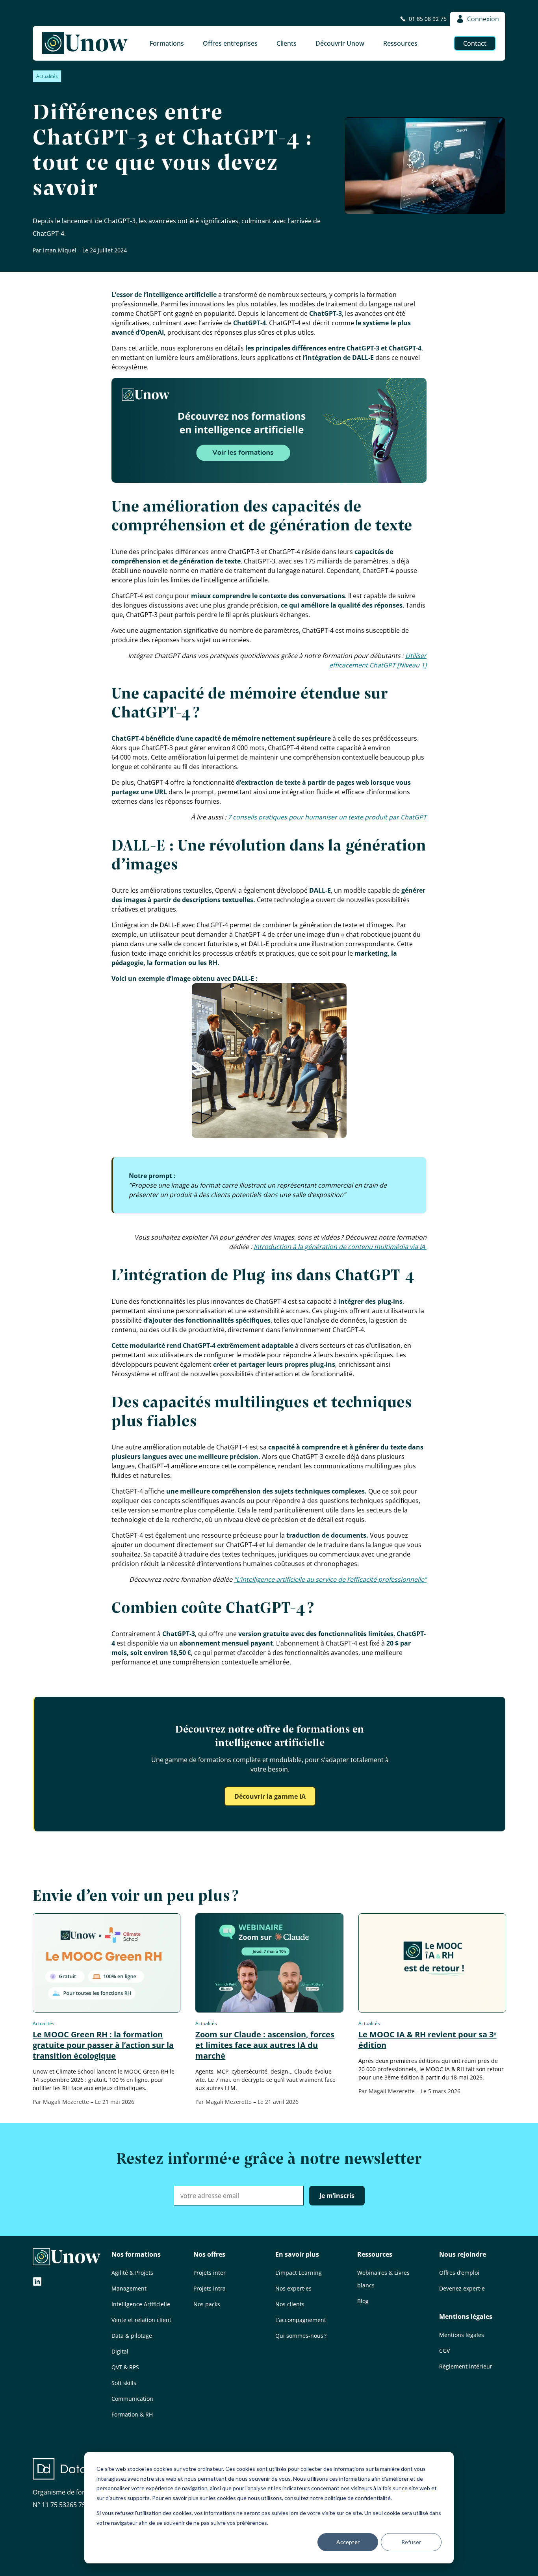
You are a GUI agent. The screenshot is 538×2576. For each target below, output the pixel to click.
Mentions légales (466, 2317)
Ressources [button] (400, 43)
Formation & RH (132, 2414)
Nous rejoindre (463, 2254)
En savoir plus (297, 2254)
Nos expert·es (293, 2288)
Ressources (375, 2254)
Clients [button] (287, 43)
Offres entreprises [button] (230, 43)
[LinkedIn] (37, 2282)
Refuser (411, 2542)
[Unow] (85, 43)
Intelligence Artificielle (141, 2304)
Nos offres (209, 2254)
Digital (120, 2351)
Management (129, 2288)
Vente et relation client (141, 2320)
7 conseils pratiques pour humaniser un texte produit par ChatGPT (327, 817)
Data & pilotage (132, 2336)
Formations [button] (167, 43)
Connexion (483, 19)
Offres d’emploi (459, 2273)
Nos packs (207, 2304)
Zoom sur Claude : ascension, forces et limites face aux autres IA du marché (265, 2045)
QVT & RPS (125, 2367)
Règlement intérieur (466, 2366)
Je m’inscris (337, 2196)
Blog (363, 2301)
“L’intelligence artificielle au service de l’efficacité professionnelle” (330, 1579)
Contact (475, 43)
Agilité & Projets (132, 2273)
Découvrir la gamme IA (270, 1796)
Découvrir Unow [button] (340, 43)
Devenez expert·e (462, 2288)
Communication (132, 2399)
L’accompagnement (301, 2320)
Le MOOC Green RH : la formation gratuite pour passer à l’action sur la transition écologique (103, 2045)
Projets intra (210, 2288)
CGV (444, 2351)
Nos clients (290, 2304)
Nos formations (136, 2254)
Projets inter (210, 2273)
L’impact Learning (299, 2273)
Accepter (348, 2542)
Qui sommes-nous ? (301, 2336)
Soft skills (124, 2383)
